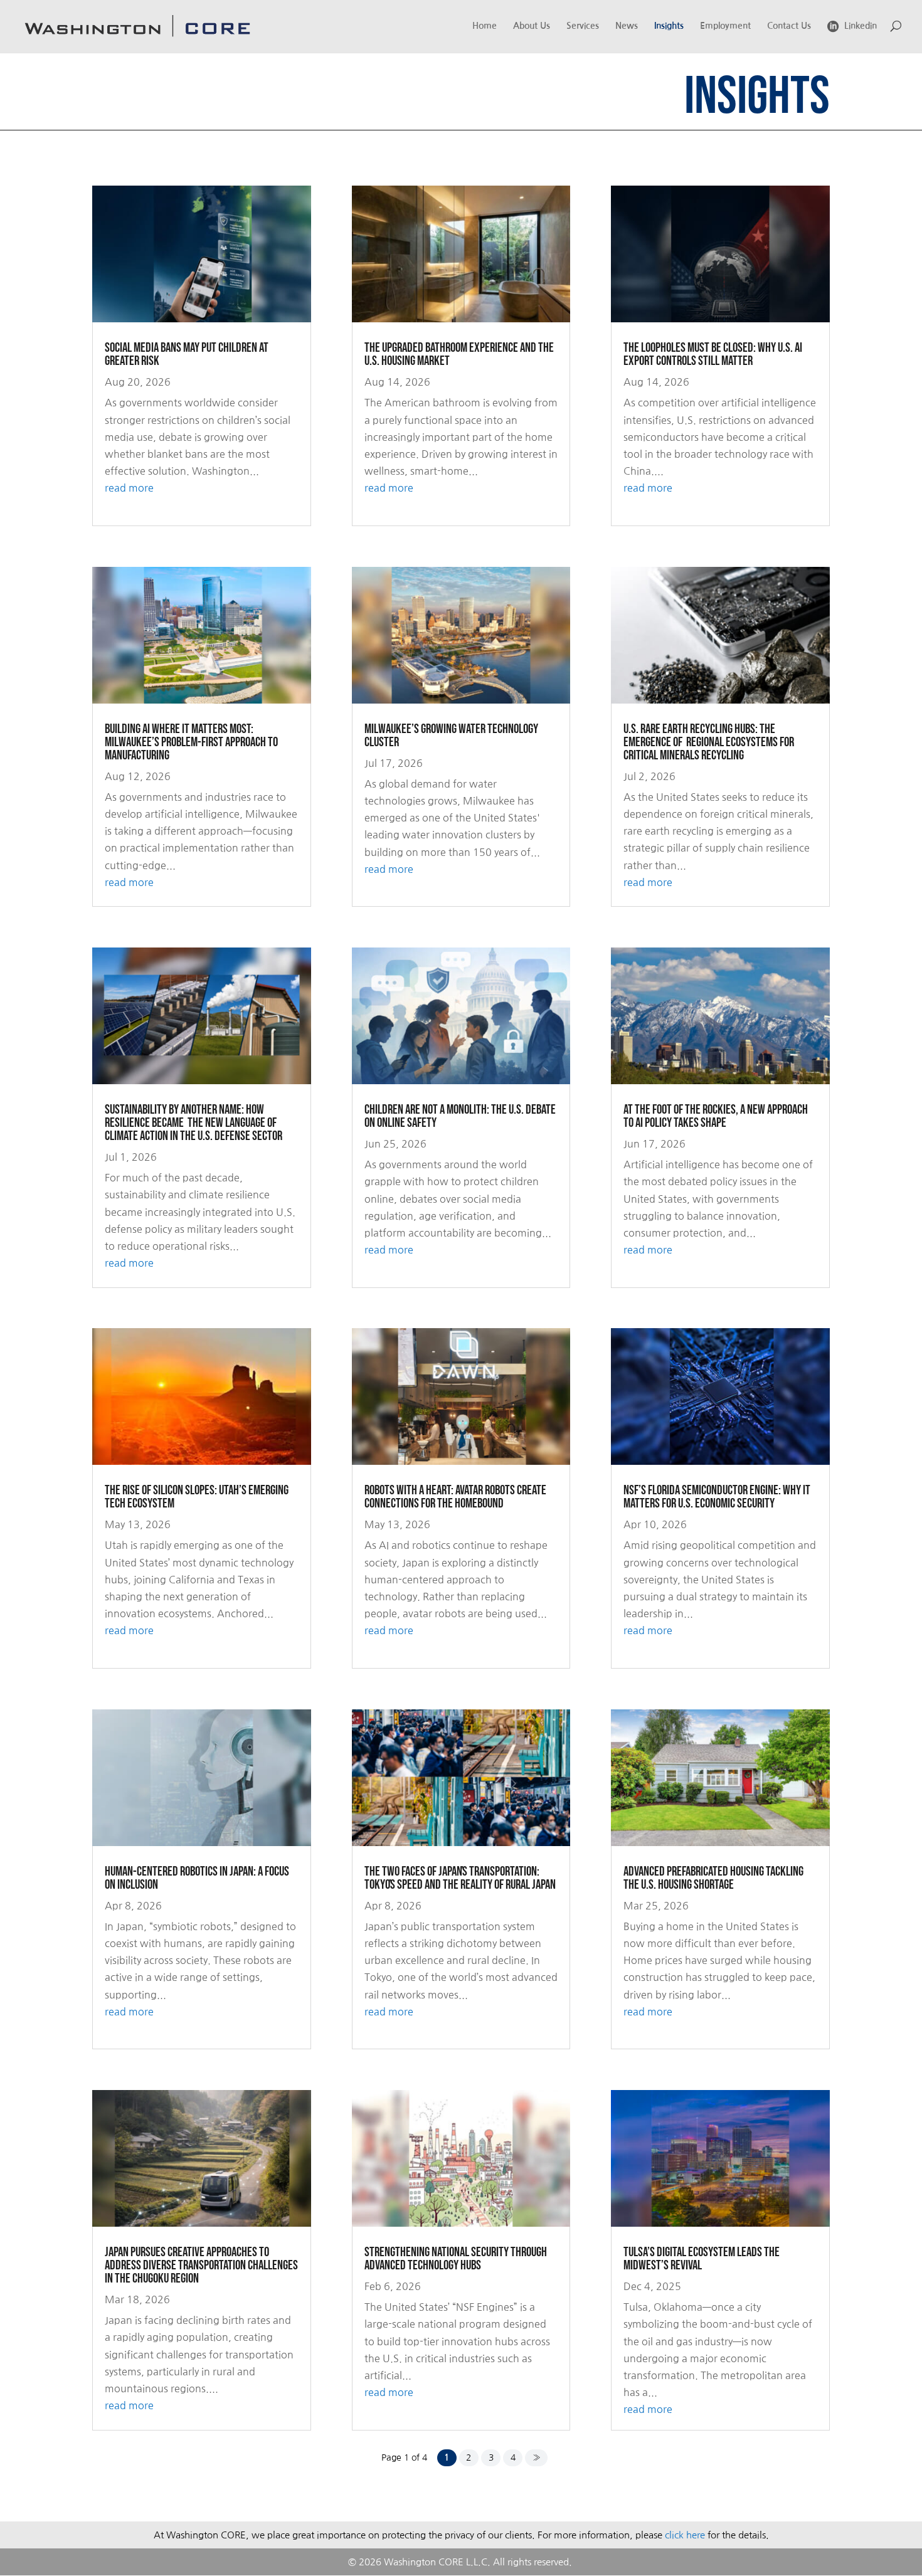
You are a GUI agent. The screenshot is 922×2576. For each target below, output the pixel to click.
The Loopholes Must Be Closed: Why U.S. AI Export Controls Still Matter (713, 354)
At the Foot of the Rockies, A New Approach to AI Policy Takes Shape (716, 1116)
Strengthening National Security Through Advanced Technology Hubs (456, 2259)
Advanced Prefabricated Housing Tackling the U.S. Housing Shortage (713, 1878)
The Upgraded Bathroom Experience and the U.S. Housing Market (459, 354)
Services (583, 26)
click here (685, 2535)
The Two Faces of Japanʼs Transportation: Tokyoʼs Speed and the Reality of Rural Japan (460, 1878)
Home (485, 26)
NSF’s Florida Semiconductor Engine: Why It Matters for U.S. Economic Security (717, 1497)
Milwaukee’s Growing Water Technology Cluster (451, 736)
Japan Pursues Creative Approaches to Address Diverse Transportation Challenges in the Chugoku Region (201, 2265)
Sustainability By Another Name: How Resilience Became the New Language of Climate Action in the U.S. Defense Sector (193, 1123)
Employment (725, 26)
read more (129, 488)
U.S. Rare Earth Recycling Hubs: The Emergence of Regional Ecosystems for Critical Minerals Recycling (709, 742)
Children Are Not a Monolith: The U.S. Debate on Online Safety (460, 1116)
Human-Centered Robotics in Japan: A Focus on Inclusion (197, 1878)
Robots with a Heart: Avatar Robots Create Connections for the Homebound (455, 1497)
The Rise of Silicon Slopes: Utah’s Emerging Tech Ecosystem (197, 1497)
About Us (532, 26)
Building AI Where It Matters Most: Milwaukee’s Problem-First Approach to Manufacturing (191, 742)
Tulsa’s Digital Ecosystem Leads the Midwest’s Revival (702, 2259)
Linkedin (861, 26)
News (627, 26)
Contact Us (789, 26)
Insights (669, 26)
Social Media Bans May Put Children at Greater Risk (187, 354)
